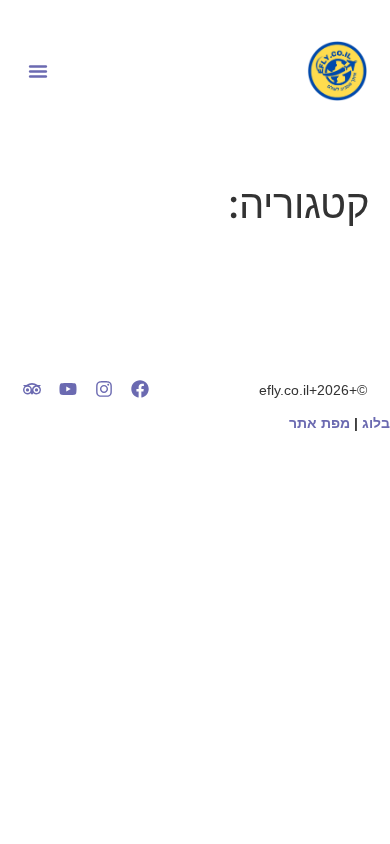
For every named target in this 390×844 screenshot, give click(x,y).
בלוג (376, 423)
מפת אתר (319, 423)
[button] (38, 71)
